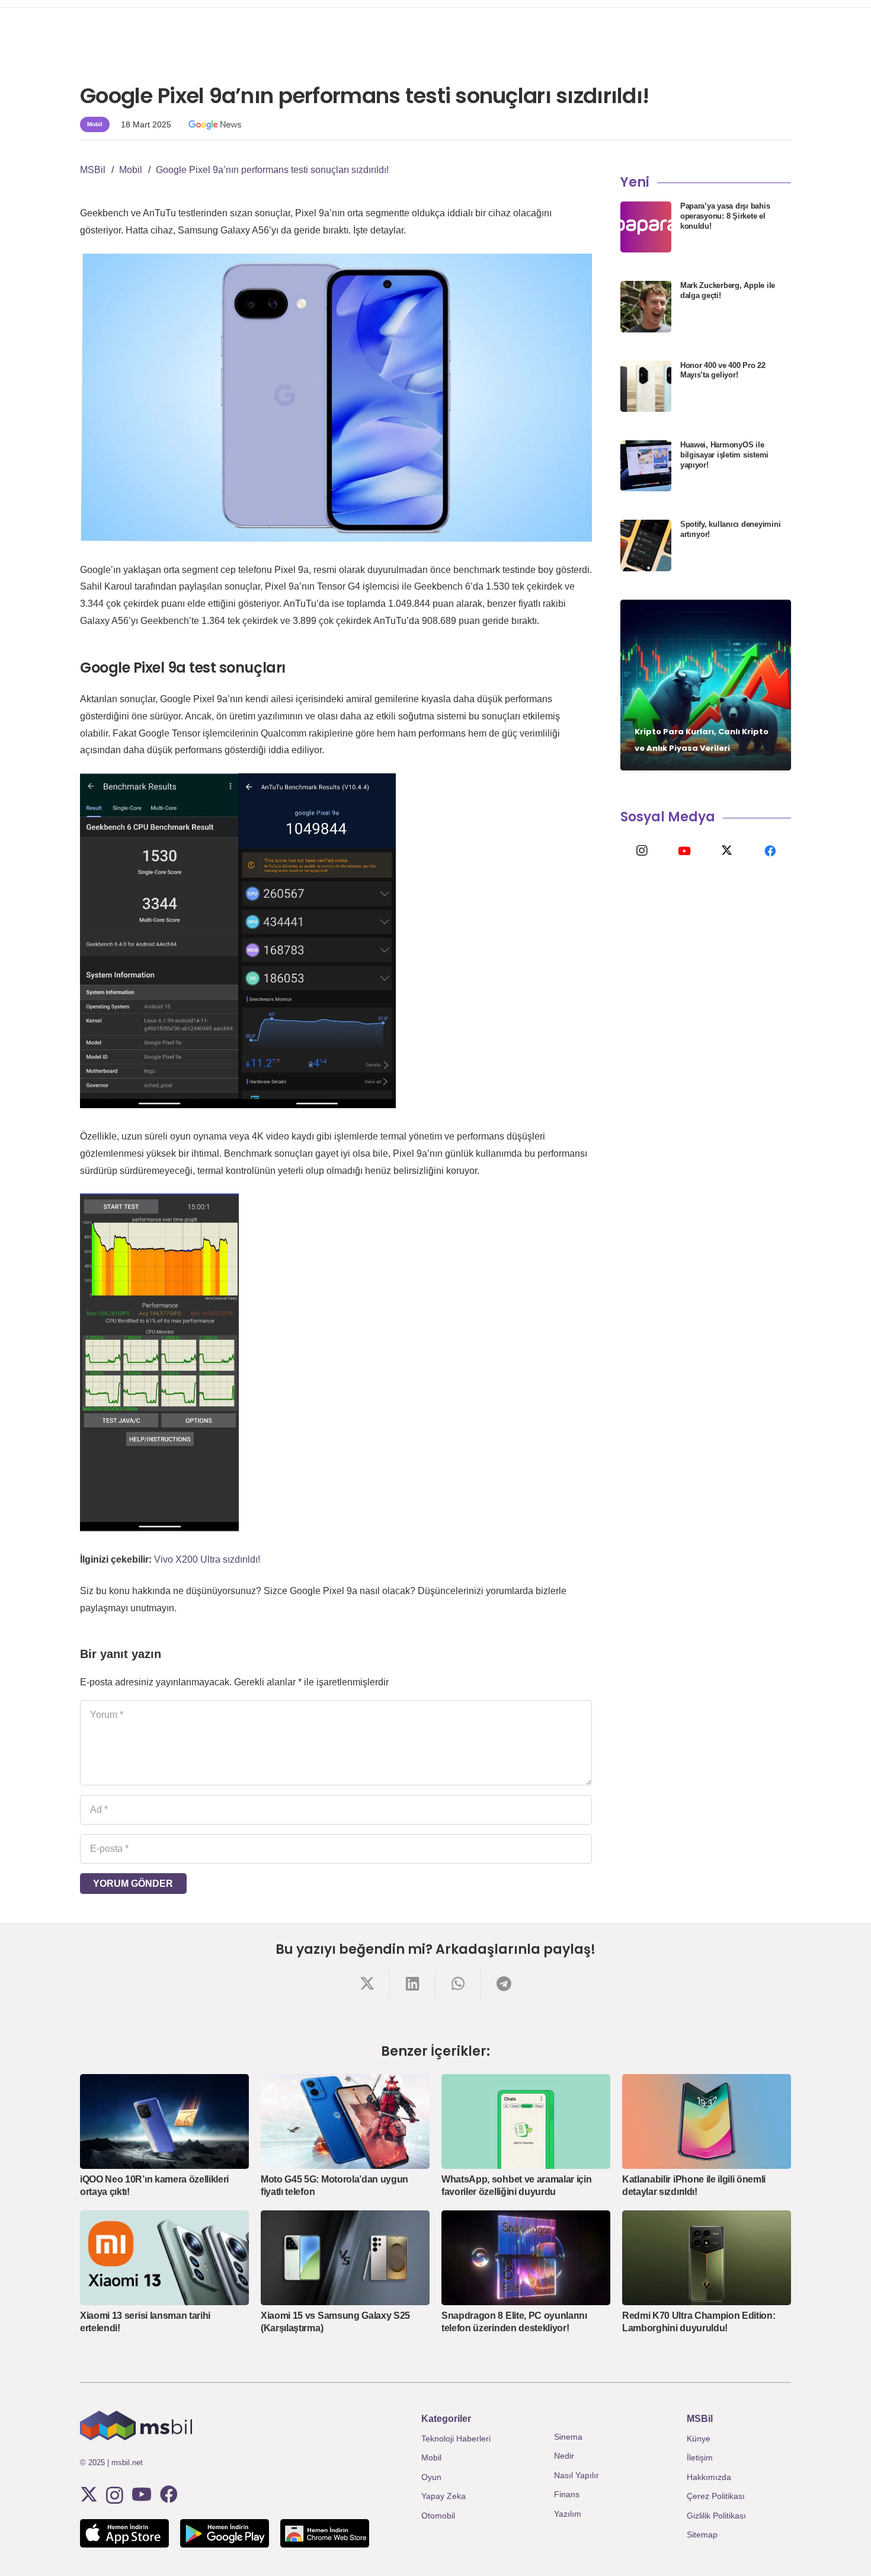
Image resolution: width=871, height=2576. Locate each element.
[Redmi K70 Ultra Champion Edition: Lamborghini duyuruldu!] (707, 2258)
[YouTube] (684, 851)
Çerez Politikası (716, 2496)
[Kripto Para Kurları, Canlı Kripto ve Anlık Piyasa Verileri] (706, 685)
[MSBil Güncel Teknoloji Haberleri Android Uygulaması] (225, 2533)
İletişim (700, 2457)
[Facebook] (770, 851)
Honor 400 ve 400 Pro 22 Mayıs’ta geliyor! (723, 370)
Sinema (568, 2437)
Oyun (431, 2477)
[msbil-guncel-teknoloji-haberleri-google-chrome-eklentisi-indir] (325, 2533)
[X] (727, 851)
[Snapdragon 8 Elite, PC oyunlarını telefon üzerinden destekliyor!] (526, 2258)
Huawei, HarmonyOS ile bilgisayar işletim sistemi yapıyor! (724, 455)
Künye (699, 2439)
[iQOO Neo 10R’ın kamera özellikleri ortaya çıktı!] (164, 2121)
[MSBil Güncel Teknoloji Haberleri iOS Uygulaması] (124, 2533)
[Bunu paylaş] (367, 1984)
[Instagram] (642, 851)
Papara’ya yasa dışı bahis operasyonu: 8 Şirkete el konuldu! (725, 216)
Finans (567, 2494)
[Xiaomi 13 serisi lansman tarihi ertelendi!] (164, 2258)
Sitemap (702, 2535)
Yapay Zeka (443, 2496)
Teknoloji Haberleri (456, 2439)
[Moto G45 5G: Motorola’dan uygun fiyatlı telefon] (345, 2121)
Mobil (431, 2457)
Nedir (564, 2456)
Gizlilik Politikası (716, 2516)
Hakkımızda (709, 2477)
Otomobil (438, 2516)
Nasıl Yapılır (577, 2475)
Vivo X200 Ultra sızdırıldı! (207, 1559)
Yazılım (568, 2514)
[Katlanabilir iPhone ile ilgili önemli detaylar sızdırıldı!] (707, 2121)
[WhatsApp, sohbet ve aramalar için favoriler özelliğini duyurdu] (526, 2121)
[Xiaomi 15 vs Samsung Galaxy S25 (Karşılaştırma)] (345, 2258)
